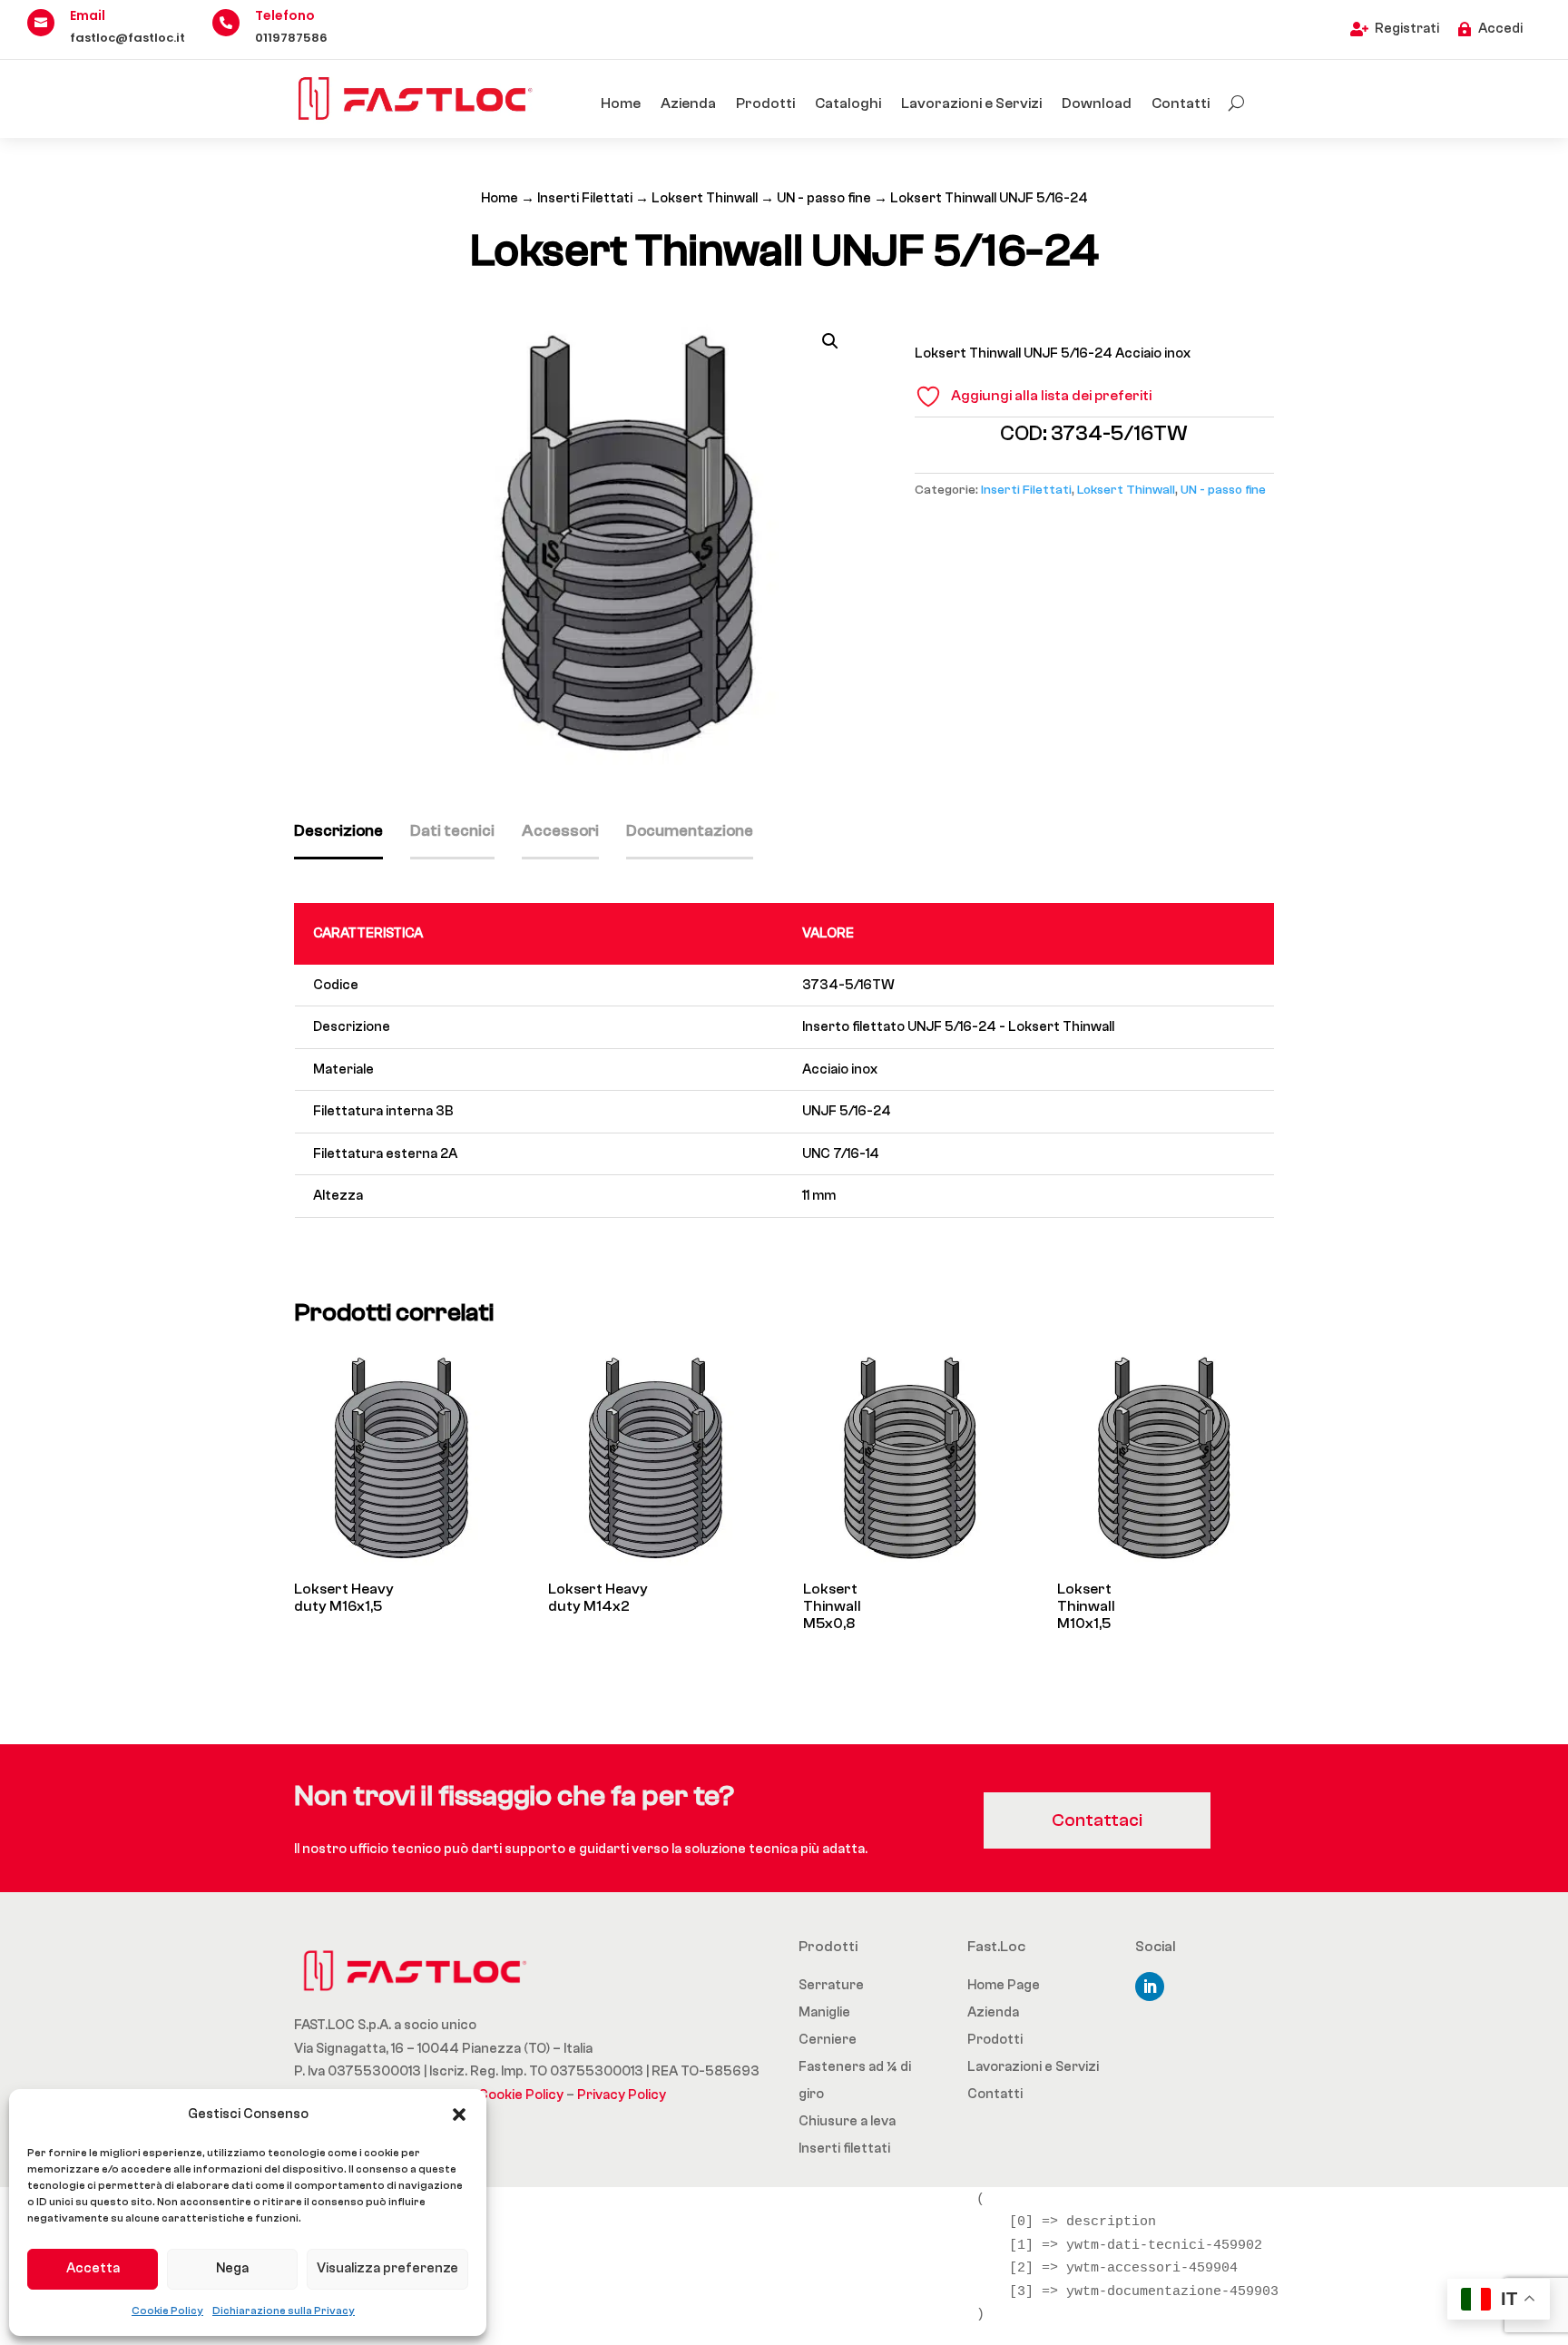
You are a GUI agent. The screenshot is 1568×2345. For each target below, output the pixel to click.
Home (621, 103)
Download (1097, 103)
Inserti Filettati (585, 198)
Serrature (831, 1985)
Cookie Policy (167, 2311)
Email (88, 15)
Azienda (688, 103)
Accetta (93, 2268)
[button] (459, 2114)
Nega (232, 2268)
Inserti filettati (844, 2149)
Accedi (1500, 29)
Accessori (560, 831)
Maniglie (824, 2012)
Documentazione (690, 831)
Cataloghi (848, 103)
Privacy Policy (622, 2095)
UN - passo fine (824, 198)
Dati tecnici (452, 831)
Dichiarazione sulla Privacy (284, 2311)
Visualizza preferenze (387, 2268)
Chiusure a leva (847, 2121)
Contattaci (1097, 1820)
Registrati (1407, 29)
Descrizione (338, 831)
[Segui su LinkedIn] (1150, 1987)
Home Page (1004, 1985)
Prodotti (765, 103)
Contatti (1181, 103)
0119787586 (291, 38)
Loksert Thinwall (705, 198)
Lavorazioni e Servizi (971, 103)
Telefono (285, 15)
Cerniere (828, 2040)
